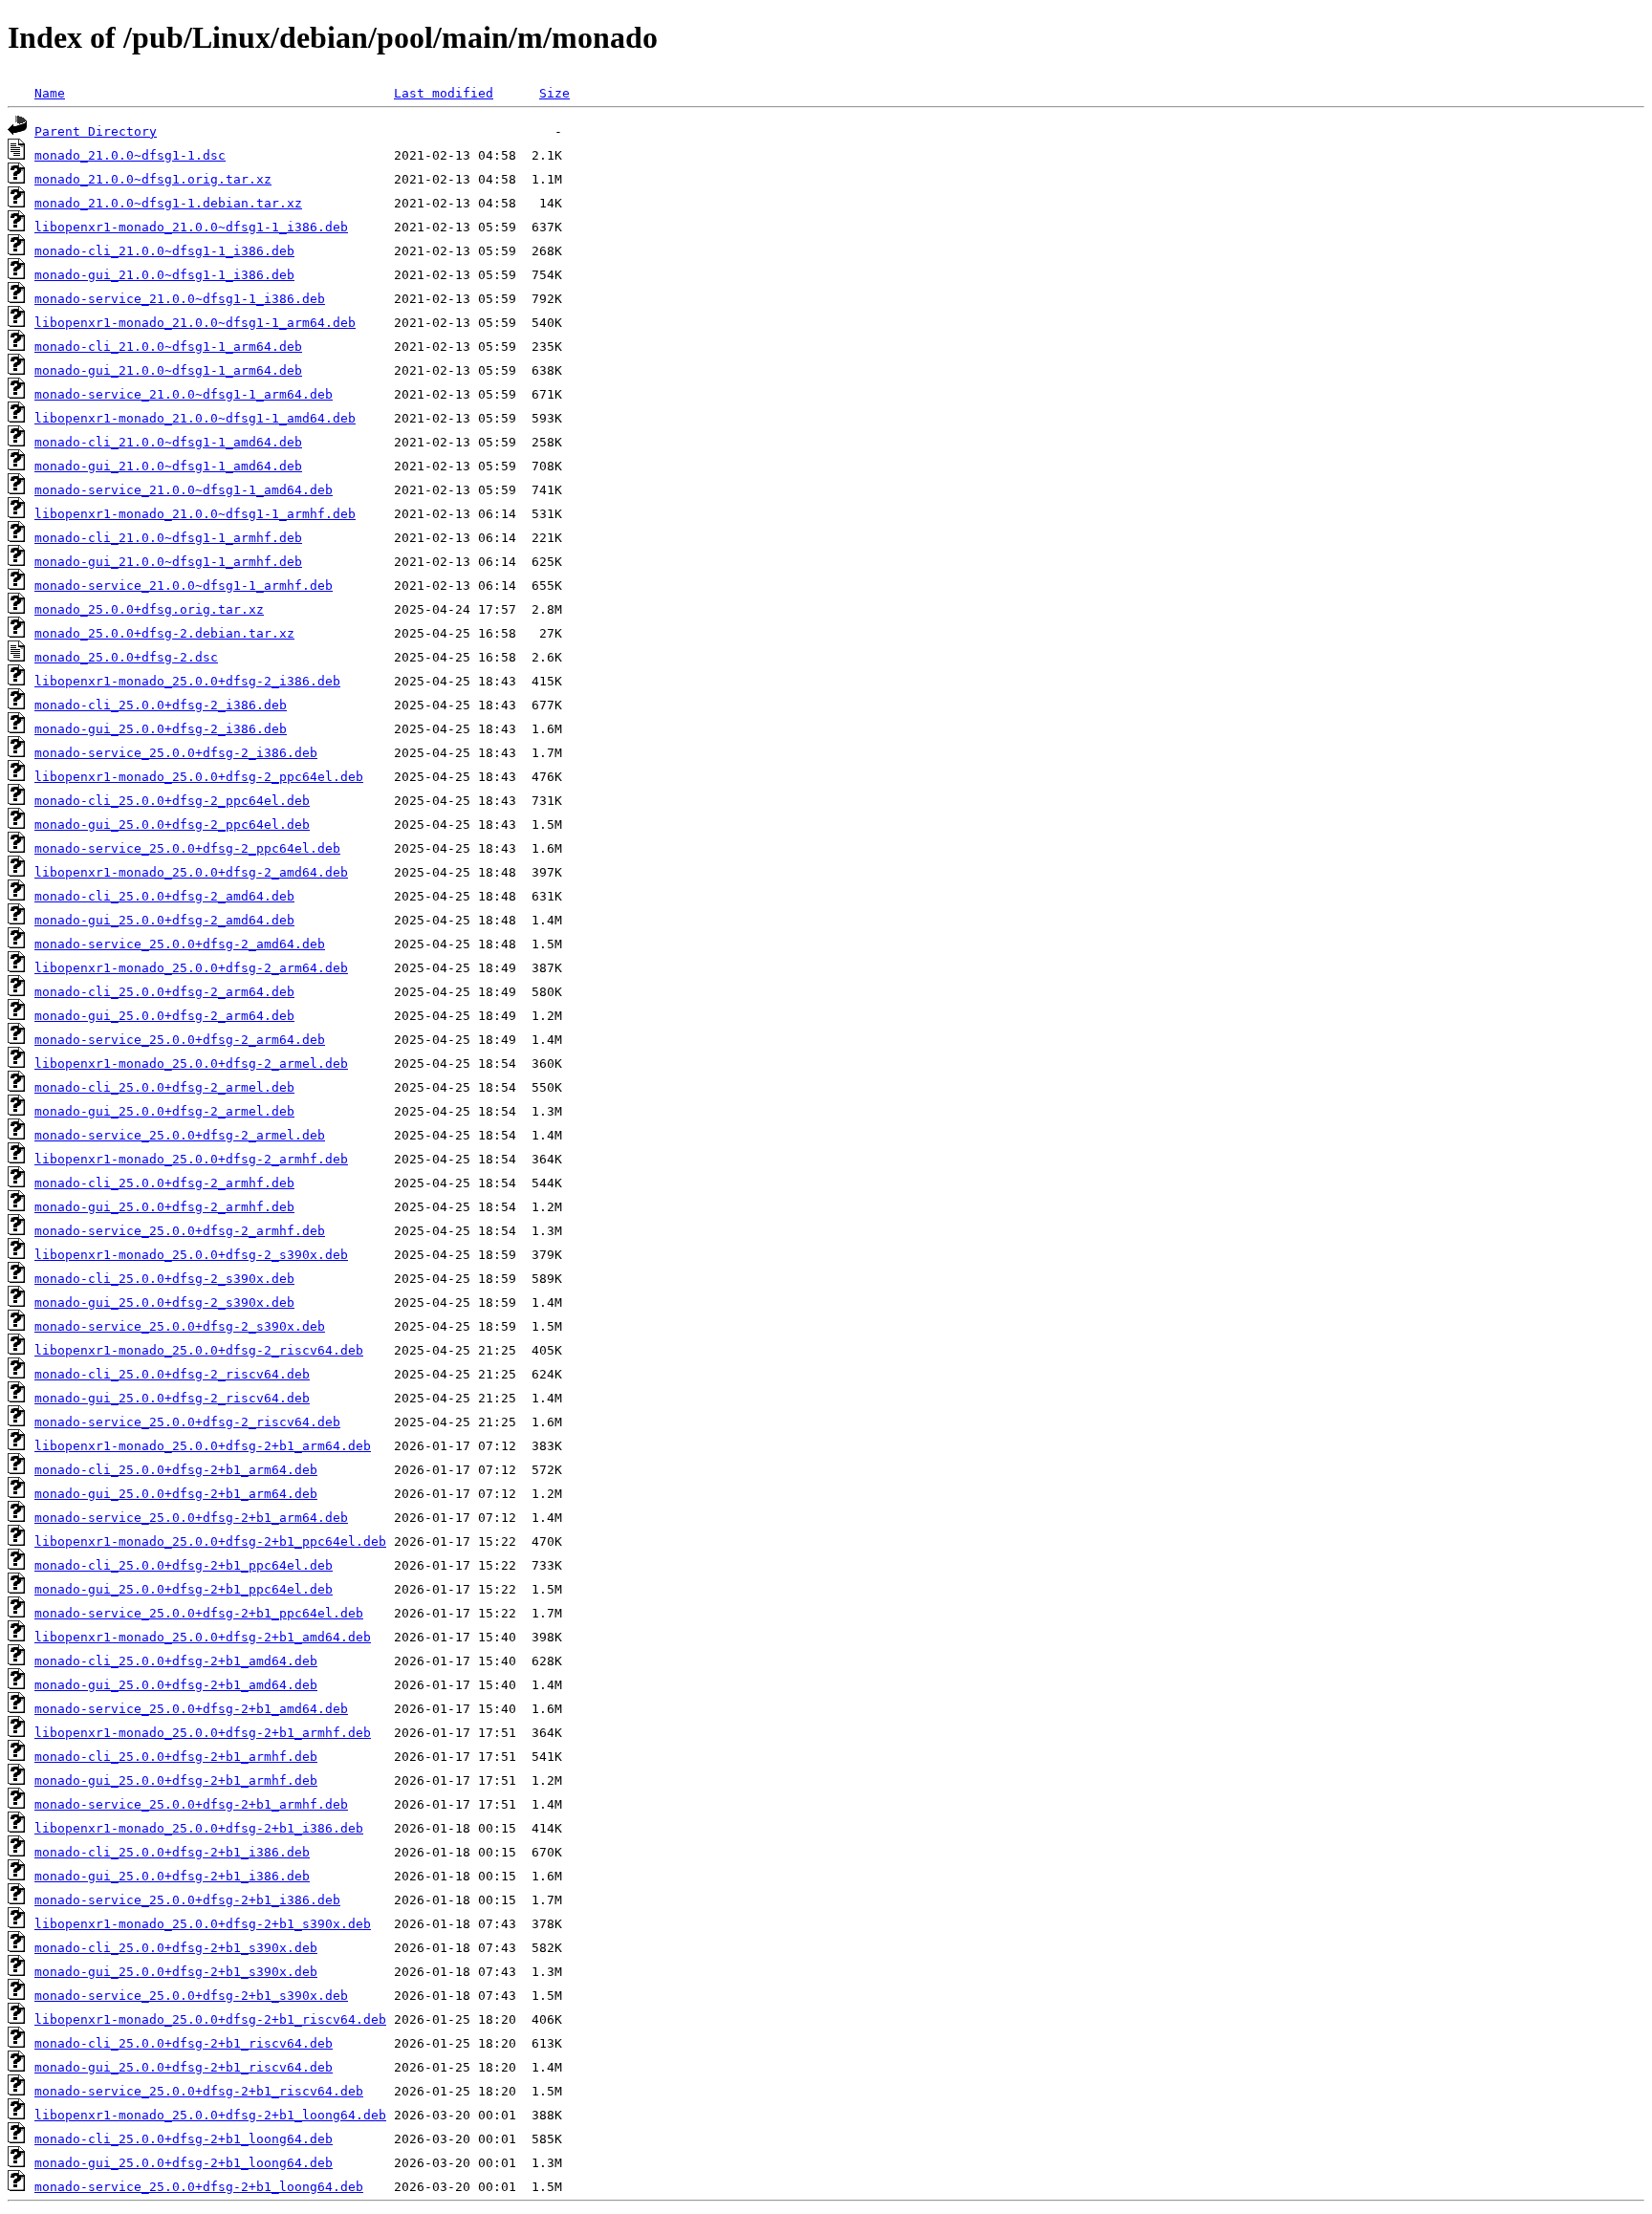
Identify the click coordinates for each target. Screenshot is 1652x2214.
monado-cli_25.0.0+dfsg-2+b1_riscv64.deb (184, 2043)
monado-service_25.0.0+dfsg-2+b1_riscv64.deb (199, 2091)
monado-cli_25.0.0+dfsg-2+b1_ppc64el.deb (184, 1565)
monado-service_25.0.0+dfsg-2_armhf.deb (180, 1231)
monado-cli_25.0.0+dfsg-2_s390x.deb (164, 1279)
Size (554, 93)
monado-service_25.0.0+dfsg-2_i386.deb (176, 753)
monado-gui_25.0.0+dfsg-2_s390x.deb (164, 1302)
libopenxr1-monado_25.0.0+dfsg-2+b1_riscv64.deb (210, 2019)
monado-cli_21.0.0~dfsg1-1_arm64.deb (168, 347)
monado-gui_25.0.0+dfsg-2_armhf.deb (164, 1207)
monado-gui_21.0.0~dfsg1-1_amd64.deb (168, 466)
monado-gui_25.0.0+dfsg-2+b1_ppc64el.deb (184, 1589)
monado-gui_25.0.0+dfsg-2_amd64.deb (164, 920)
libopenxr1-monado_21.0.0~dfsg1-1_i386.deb (191, 227)
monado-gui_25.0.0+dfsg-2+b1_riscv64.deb (184, 2067)
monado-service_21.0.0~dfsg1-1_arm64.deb (184, 394)
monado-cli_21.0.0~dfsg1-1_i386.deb (164, 251)
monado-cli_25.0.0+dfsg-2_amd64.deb (164, 896)
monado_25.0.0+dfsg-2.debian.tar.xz (164, 633)
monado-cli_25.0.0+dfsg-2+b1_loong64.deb (184, 2139)
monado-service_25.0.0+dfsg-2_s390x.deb (180, 1326)
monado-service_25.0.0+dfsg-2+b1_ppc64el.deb (199, 1613)
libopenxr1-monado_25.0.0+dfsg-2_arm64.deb (191, 968)
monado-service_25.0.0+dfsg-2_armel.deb (180, 1135)
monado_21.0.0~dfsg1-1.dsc (130, 155)
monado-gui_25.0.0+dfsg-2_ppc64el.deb (172, 825)
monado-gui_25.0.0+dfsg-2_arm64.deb (164, 1016)
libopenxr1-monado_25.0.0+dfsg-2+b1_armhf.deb (203, 1733)
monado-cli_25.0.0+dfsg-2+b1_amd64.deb (176, 1661)
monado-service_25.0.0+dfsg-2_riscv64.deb (187, 1422)
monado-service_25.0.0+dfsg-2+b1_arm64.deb (191, 1518)
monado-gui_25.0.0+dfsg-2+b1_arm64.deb (176, 1494)
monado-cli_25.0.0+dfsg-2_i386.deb (161, 705)
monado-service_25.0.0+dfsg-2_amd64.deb (180, 944)
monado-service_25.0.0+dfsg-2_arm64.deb (180, 1040)
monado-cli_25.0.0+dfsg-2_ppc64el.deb (172, 801)
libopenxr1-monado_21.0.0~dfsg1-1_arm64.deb (195, 323)
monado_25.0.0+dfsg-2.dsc (126, 657)
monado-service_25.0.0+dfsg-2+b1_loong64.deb (199, 2187)
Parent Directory (96, 131)
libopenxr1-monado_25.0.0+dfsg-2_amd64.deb (191, 872)
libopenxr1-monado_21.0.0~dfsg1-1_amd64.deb (195, 418)
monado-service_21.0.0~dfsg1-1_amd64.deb (184, 490)
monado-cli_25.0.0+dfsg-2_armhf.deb (164, 1183)
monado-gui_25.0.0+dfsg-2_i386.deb (161, 729)
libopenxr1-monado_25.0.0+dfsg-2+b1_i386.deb (199, 1828)
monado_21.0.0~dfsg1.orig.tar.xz (153, 179)
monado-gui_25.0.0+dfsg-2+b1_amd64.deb (176, 1685)
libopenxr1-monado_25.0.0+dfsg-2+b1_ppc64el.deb (210, 1541)
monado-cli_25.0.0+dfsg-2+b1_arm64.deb (176, 1470)
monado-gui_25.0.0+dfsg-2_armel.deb (164, 1111)
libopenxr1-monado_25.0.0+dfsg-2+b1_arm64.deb (203, 1446)
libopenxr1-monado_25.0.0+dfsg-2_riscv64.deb (199, 1350)
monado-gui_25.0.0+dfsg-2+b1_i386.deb (172, 1876)
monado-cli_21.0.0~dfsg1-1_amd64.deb (168, 442)
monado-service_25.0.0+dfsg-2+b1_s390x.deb (191, 1996)
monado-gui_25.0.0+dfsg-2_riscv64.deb (172, 1398)
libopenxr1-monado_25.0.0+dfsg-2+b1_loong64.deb (210, 2115)
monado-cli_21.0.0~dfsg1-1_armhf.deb (168, 538)
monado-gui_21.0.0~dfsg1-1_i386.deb (164, 275)
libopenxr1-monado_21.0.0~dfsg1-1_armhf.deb (195, 514)
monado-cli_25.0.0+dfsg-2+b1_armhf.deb (176, 1757)
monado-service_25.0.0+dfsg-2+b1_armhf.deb (191, 1804)
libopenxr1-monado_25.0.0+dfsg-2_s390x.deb (191, 1255)
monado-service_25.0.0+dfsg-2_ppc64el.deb (187, 848)
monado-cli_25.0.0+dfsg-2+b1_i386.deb (172, 1852)
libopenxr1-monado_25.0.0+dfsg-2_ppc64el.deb (199, 777)
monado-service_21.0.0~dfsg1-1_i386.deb (180, 299)
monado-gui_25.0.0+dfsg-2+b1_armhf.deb (176, 1780)
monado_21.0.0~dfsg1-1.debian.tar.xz (168, 203)
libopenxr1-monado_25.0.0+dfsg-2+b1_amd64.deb (203, 1637)
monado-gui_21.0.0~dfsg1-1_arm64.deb (168, 370)
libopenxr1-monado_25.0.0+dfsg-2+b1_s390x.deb (203, 1924)
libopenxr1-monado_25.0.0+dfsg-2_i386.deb (187, 681)
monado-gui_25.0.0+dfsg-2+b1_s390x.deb (176, 1972)
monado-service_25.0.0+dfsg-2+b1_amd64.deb (191, 1709)
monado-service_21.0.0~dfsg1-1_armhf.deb (184, 586)
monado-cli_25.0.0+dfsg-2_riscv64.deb (172, 1374)
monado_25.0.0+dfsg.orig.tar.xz (149, 609)
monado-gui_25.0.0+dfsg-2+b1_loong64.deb (184, 2163)
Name (50, 93)
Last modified (444, 93)
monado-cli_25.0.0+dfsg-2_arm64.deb (164, 992)
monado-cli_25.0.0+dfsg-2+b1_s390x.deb (176, 1948)
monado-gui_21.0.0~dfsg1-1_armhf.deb (168, 562)
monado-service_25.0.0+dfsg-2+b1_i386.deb (187, 1900)
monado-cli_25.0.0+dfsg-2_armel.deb (164, 1087)
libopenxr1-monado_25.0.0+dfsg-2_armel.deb (191, 1064)
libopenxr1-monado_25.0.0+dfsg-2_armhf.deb (191, 1159)
